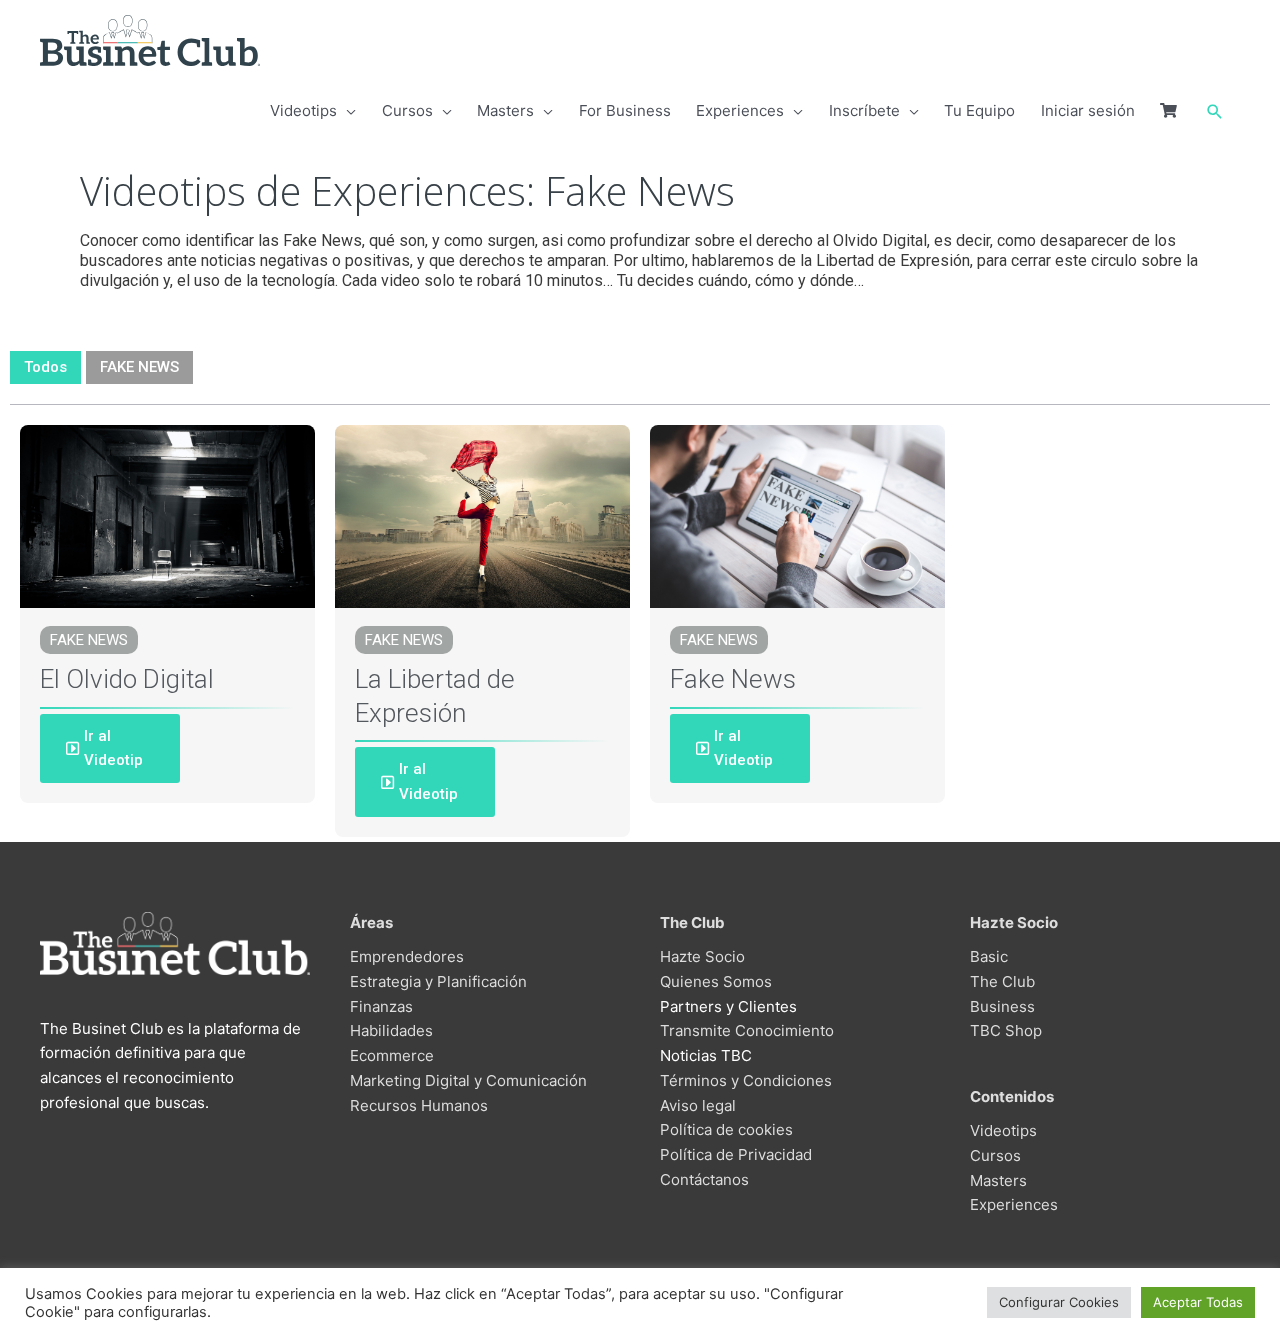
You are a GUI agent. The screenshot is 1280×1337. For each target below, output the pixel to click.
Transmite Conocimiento (747, 1030)
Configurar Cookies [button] (1059, 1302)
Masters (998, 1180)
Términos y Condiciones (746, 1080)
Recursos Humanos (419, 1105)
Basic (989, 956)
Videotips (1003, 1130)
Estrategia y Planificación (438, 981)
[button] (1215, 112)
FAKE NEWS (139, 367)
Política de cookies (726, 1129)
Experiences (1014, 1204)
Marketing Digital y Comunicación (468, 1080)
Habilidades (391, 1030)
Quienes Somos (716, 981)
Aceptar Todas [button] (1198, 1302)
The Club (1002, 981)
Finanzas (381, 1006)
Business (1002, 1006)
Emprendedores (407, 956)
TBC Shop (1006, 1030)
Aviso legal (698, 1105)
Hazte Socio (702, 956)
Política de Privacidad (736, 1154)
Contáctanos (704, 1179)
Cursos (995, 1155)
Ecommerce (392, 1055)
